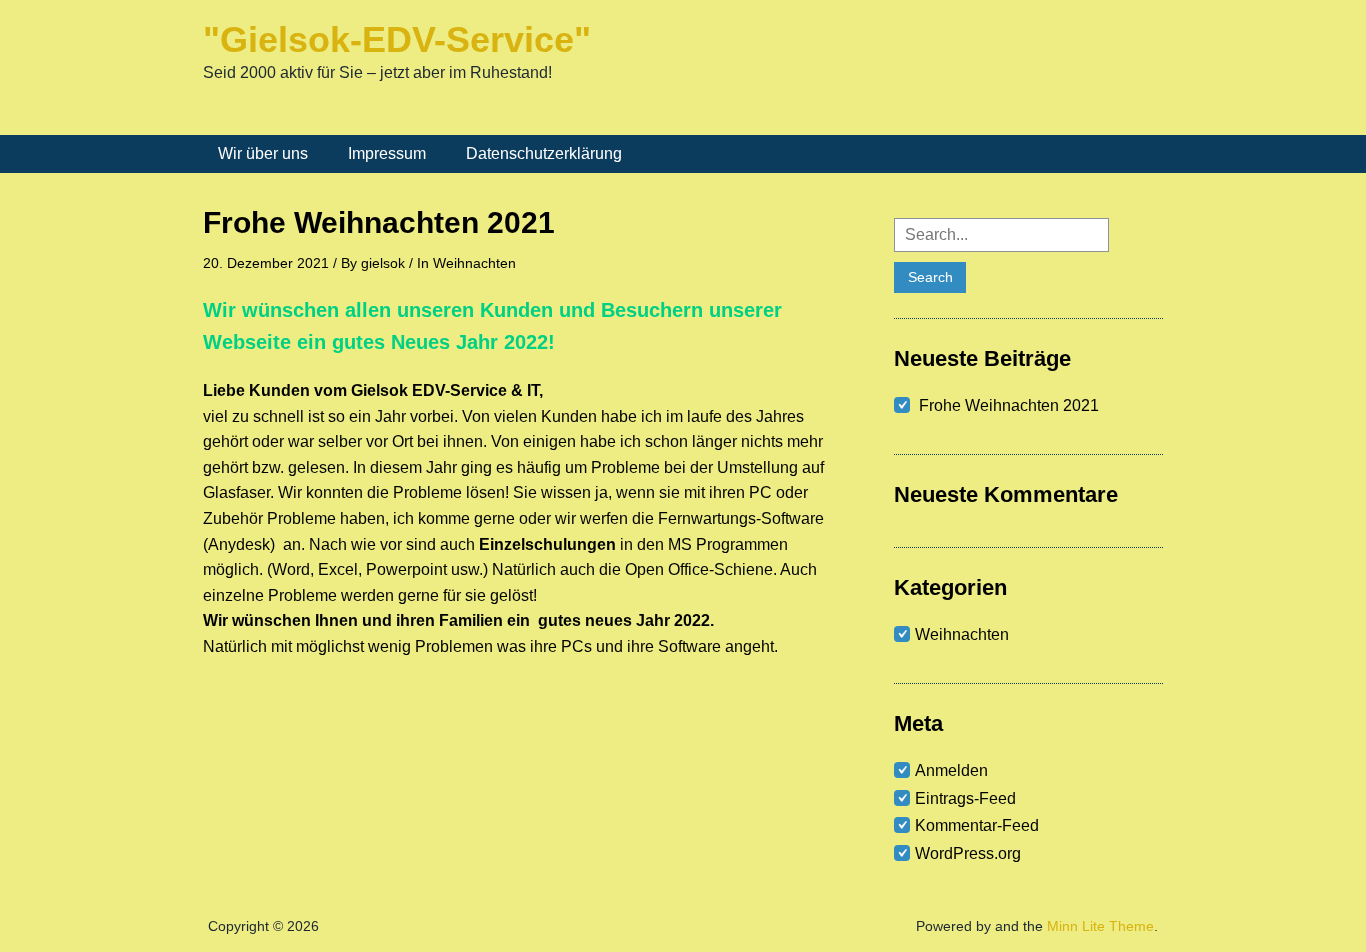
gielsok (383, 263)
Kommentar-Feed (977, 825)
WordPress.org (968, 853)
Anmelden (951, 770)
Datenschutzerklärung (544, 153)
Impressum (387, 153)
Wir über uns (263, 153)
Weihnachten (474, 263)
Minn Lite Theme (1100, 926)
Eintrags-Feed (965, 798)
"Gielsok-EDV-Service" (397, 39)
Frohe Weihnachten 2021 (1009, 405)
